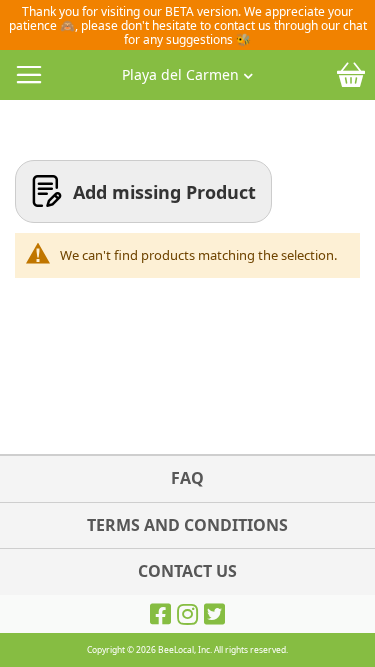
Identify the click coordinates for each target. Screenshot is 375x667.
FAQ (187, 478)
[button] (187, 70)
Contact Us (187, 571)
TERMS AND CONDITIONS (187, 525)
